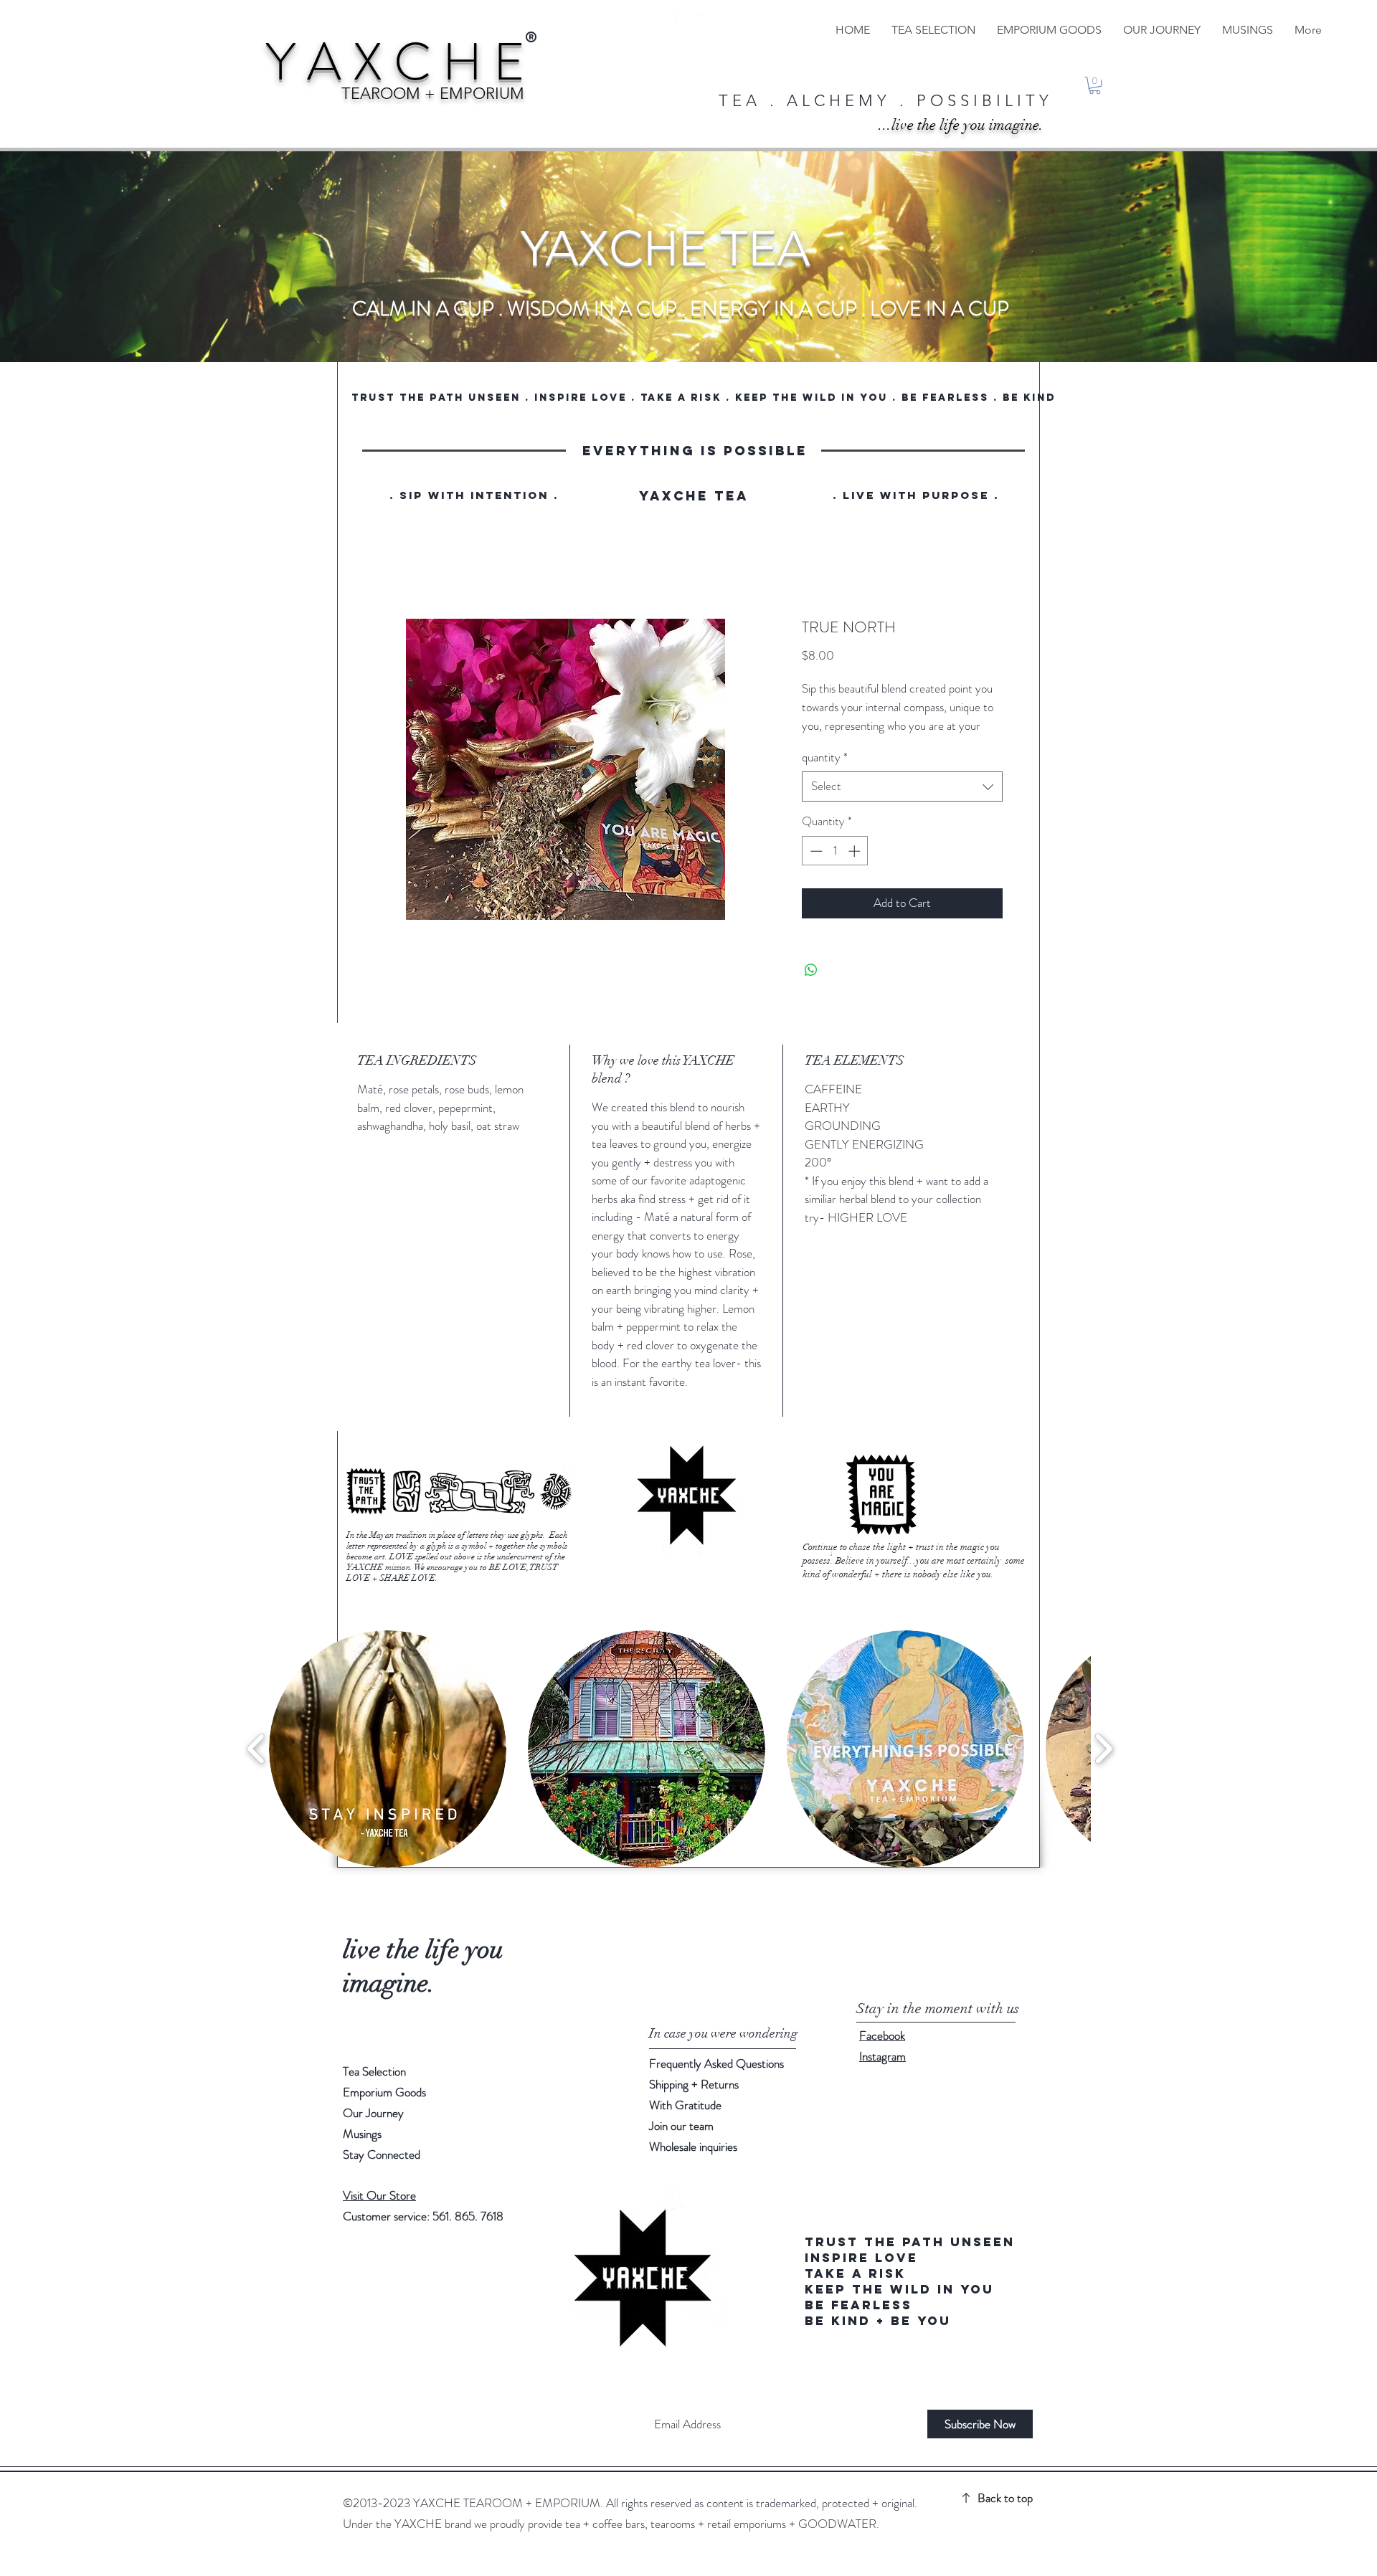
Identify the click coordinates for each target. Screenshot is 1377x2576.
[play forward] (1103, 1765)
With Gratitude (687, 2121)
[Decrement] (815, 868)
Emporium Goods (384, 2108)
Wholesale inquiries (693, 2162)
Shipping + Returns (695, 2100)
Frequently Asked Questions (716, 2079)
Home (371, 567)
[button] (1095, 85)
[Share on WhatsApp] (811, 987)
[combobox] (902, 803)
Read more (824, 743)
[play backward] (256, 1765)
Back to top (1005, 2514)
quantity (825, 773)
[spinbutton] (835, 868)
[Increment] (856, 868)
